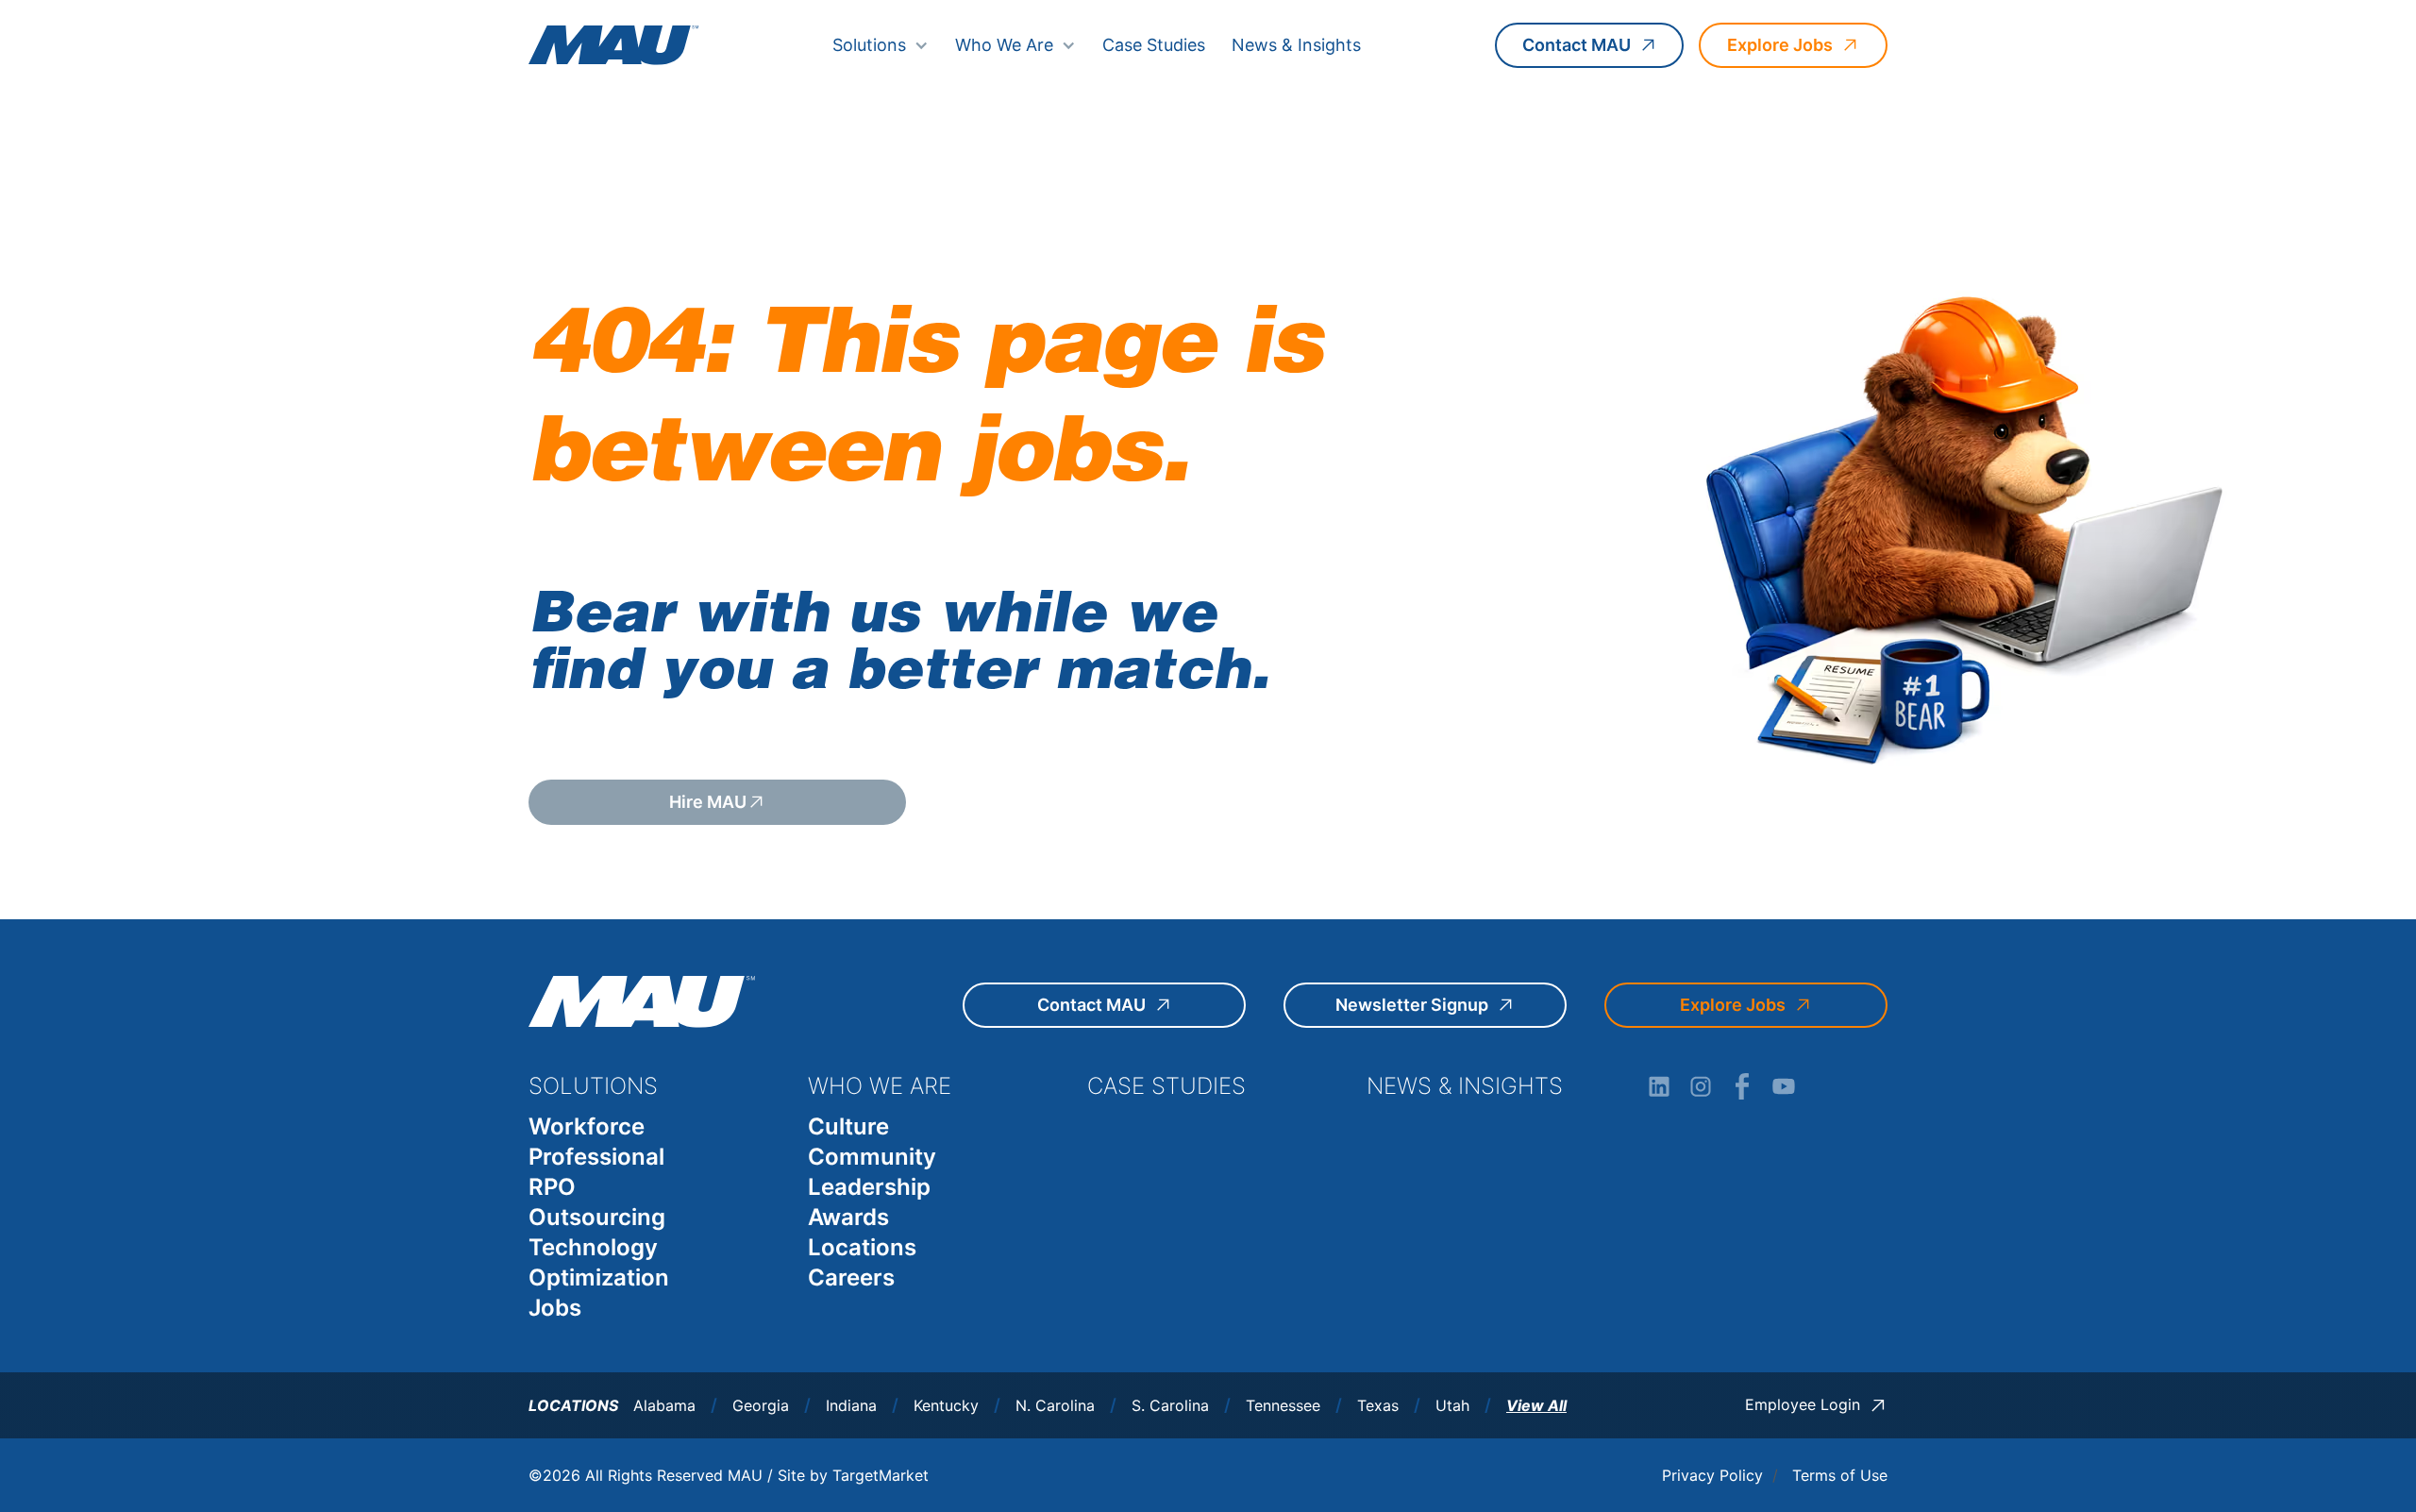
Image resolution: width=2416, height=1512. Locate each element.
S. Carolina (1170, 1406)
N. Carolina (1055, 1406)
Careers (851, 1277)
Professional (596, 1157)
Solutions (869, 45)
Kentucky (946, 1406)
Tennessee (1283, 1406)
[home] (613, 45)
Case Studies (1154, 45)
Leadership (869, 1187)
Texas (1378, 1406)
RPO (552, 1187)
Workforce (587, 1126)
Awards (848, 1217)
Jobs (555, 1308)
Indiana (851, 1406)
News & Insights (1296, 45)
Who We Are (1004, 45)
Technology (593, 1247)
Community (872, 1157)
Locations (862, 1247)
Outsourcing (597, 1217)
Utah (1452, 1406)
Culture (848, 1126)
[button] (881, 45)
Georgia (761, 1406)
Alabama (664, 1406)
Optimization (599, 1277)
